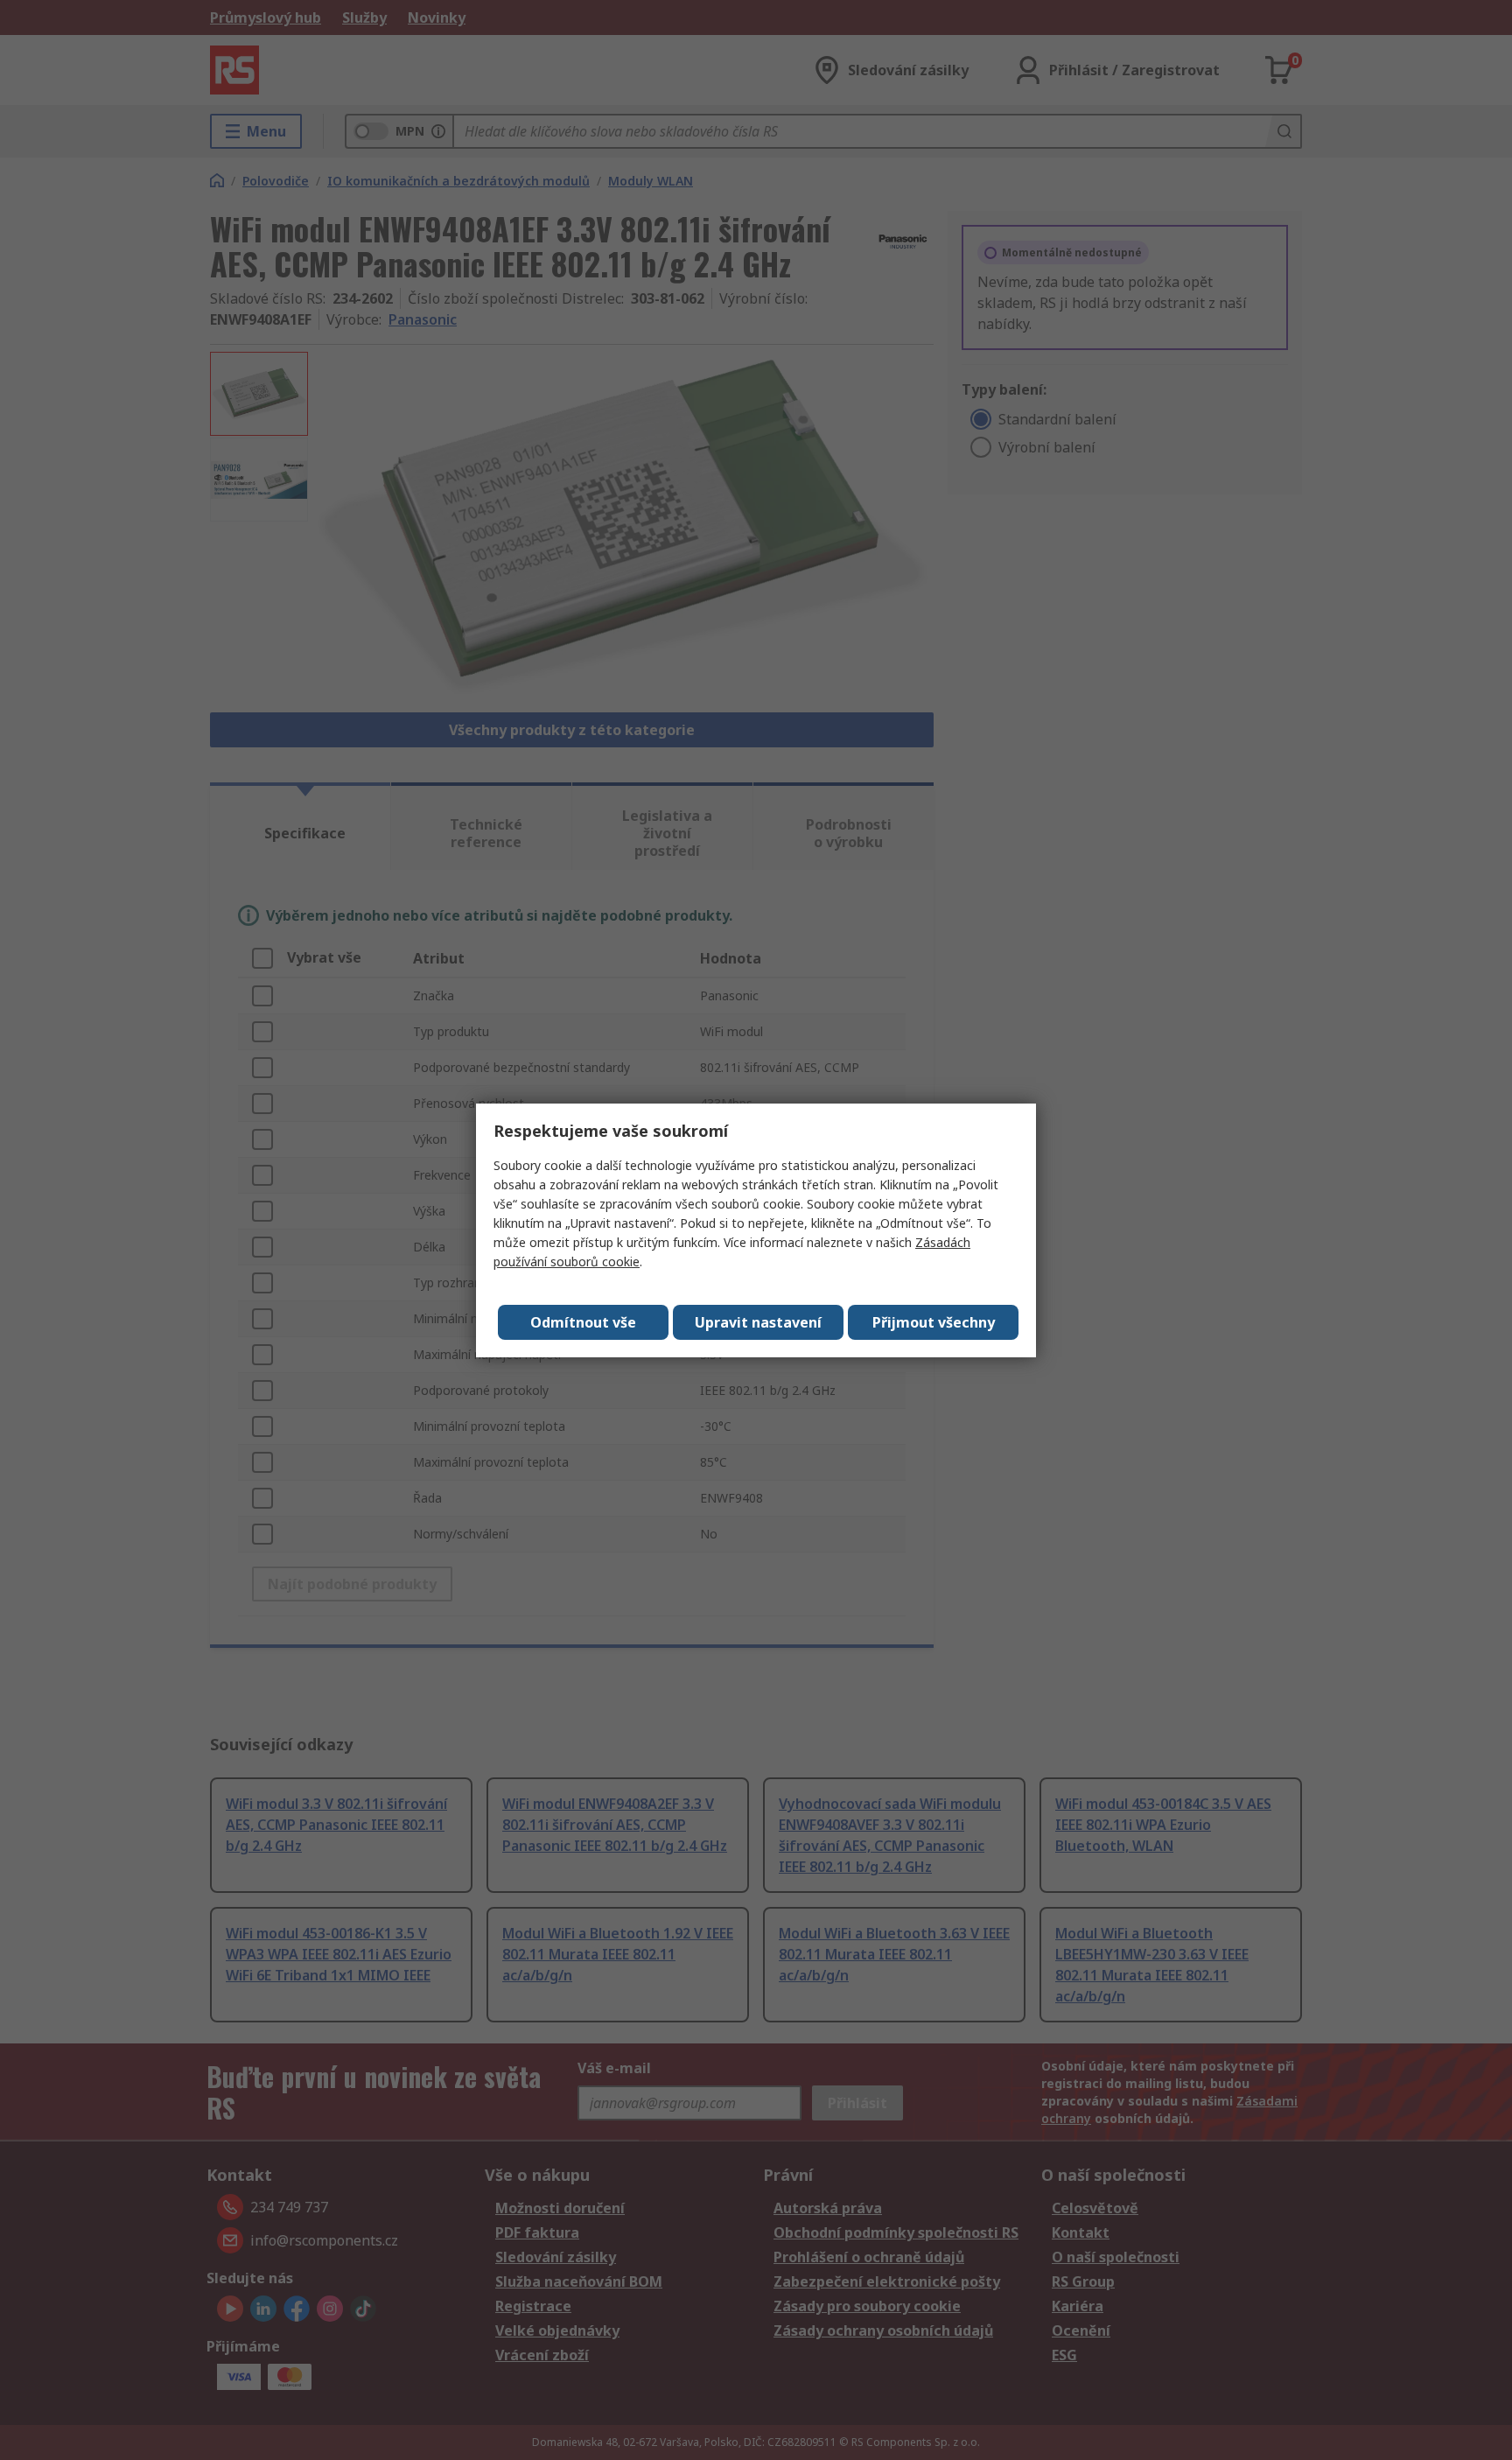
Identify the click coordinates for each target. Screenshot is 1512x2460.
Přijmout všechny (934, 1322)
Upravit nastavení (758, 1322)
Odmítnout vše (583, 1322)
